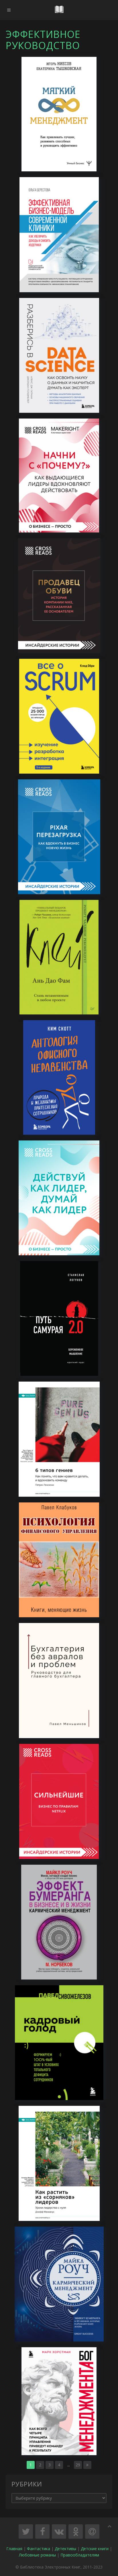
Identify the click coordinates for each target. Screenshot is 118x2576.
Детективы (65, 2549)
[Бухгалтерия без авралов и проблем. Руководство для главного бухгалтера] (59, 1680)
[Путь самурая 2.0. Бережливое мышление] (59, 1318)
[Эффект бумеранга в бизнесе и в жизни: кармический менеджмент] (59, 1921)
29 (78, 2465)
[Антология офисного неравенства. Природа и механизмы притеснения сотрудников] (59, 1077)
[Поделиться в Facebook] (42, 2532)
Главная (14, 2549)
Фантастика (39, 2549)
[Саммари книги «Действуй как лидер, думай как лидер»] (59, 1197)
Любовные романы (37, 2555)
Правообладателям (80, 2555)
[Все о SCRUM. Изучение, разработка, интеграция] (59, 715)
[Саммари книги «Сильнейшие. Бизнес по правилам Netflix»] (59, 1801)
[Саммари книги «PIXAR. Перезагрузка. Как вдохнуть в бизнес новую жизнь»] (59, 836)
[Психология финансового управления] (59, 1559)
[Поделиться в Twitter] (26, 2532)
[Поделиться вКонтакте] (59, 2532)
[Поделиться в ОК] (76, 2532)
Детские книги (95, 2549)
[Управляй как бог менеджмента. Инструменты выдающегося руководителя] (59, 2400)
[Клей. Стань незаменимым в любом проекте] (59, 957)
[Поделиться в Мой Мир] (92, 2532)
